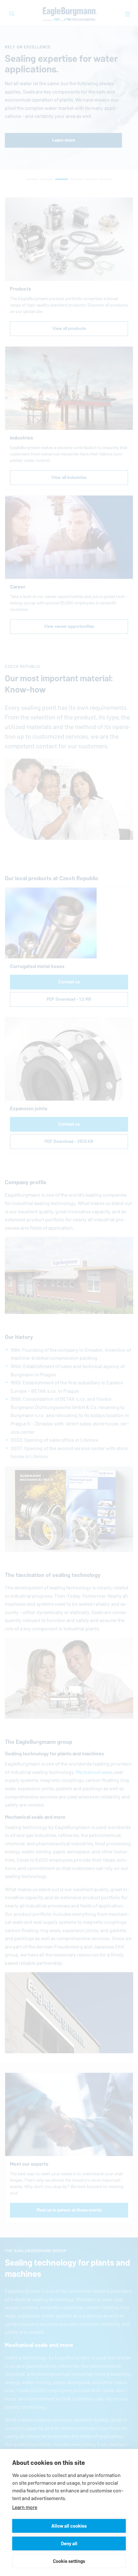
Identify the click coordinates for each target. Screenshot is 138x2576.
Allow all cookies (69, 2526)
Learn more (25, 2507)
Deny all (69, 2543)
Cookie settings (69, 2561)
